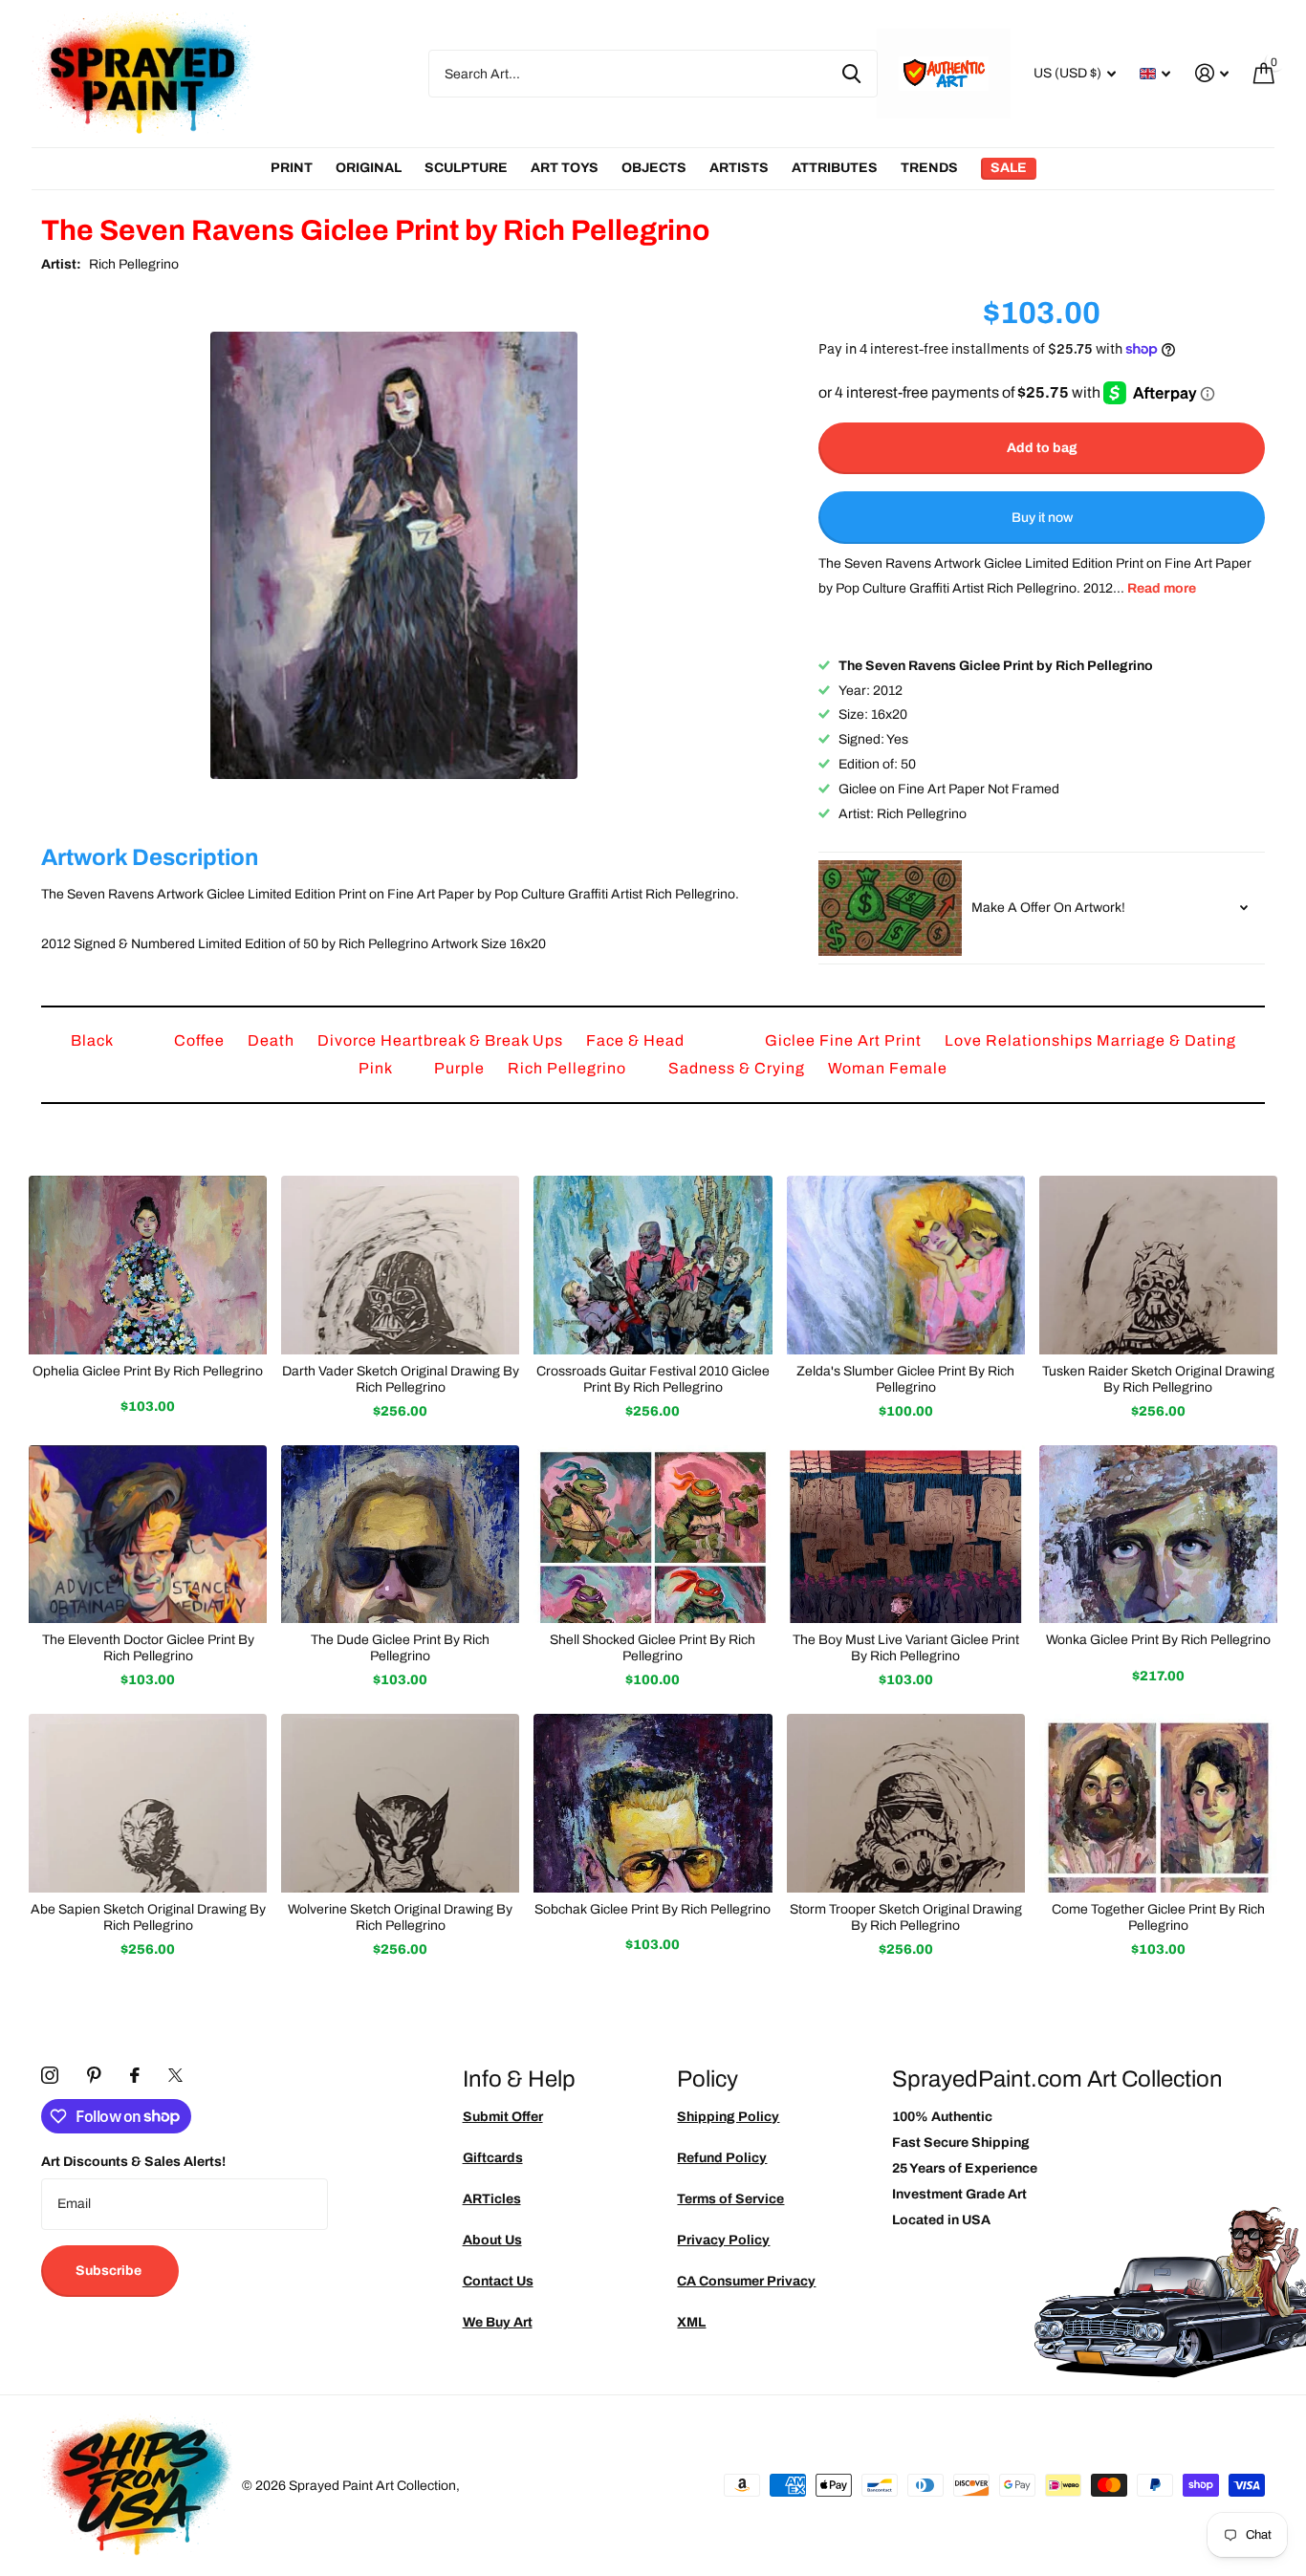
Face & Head (637, 1040)
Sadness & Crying (739, 1068)
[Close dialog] (1285, 1092)
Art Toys (565, 168)
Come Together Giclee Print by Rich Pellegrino (1158, 1917)
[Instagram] (50, 2075)
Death (273, 1040)
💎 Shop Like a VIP (1163, 1366)
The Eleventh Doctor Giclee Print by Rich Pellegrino (148, 1648)
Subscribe (110, 2271)
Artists (739, 168)
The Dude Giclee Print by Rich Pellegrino (400, 1648)
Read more (1162, 588)
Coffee (201, 1040)
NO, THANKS (1163, 1424)
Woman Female (888, 1068)
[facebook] (135, 2075)
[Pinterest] (94, 2075)
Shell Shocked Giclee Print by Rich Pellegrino (653, 1648)
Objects (654, 168)
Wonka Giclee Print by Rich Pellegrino (1158, 1640)
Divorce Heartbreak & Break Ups (442, 1040)
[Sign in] (1212, 73)
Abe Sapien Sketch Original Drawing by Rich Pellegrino (148, 1917)
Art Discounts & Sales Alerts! (133, 2162)
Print (292, 168)
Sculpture (466, 168)
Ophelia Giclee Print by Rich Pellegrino (148, 1371)
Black (94, 1040)
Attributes (835, 168)
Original (369, 168)
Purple (461, 1068)
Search (851, 74)
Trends (929, 168)
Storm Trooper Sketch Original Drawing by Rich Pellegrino (906, 1917)
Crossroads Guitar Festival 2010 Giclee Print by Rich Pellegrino (653, 1379)
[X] (175, 2075)
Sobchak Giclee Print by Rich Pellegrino (653, 1909)
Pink (377, 1068)
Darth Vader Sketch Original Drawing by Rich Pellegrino (401, 1379)
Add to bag (1042, 448)
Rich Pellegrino (134, 264)
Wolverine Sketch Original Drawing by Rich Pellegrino (400, 1917)
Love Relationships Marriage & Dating (1090, 1040)
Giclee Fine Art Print (845, 1040)
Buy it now (1042, 518)
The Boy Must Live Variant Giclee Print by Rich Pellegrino (906, 1648)
